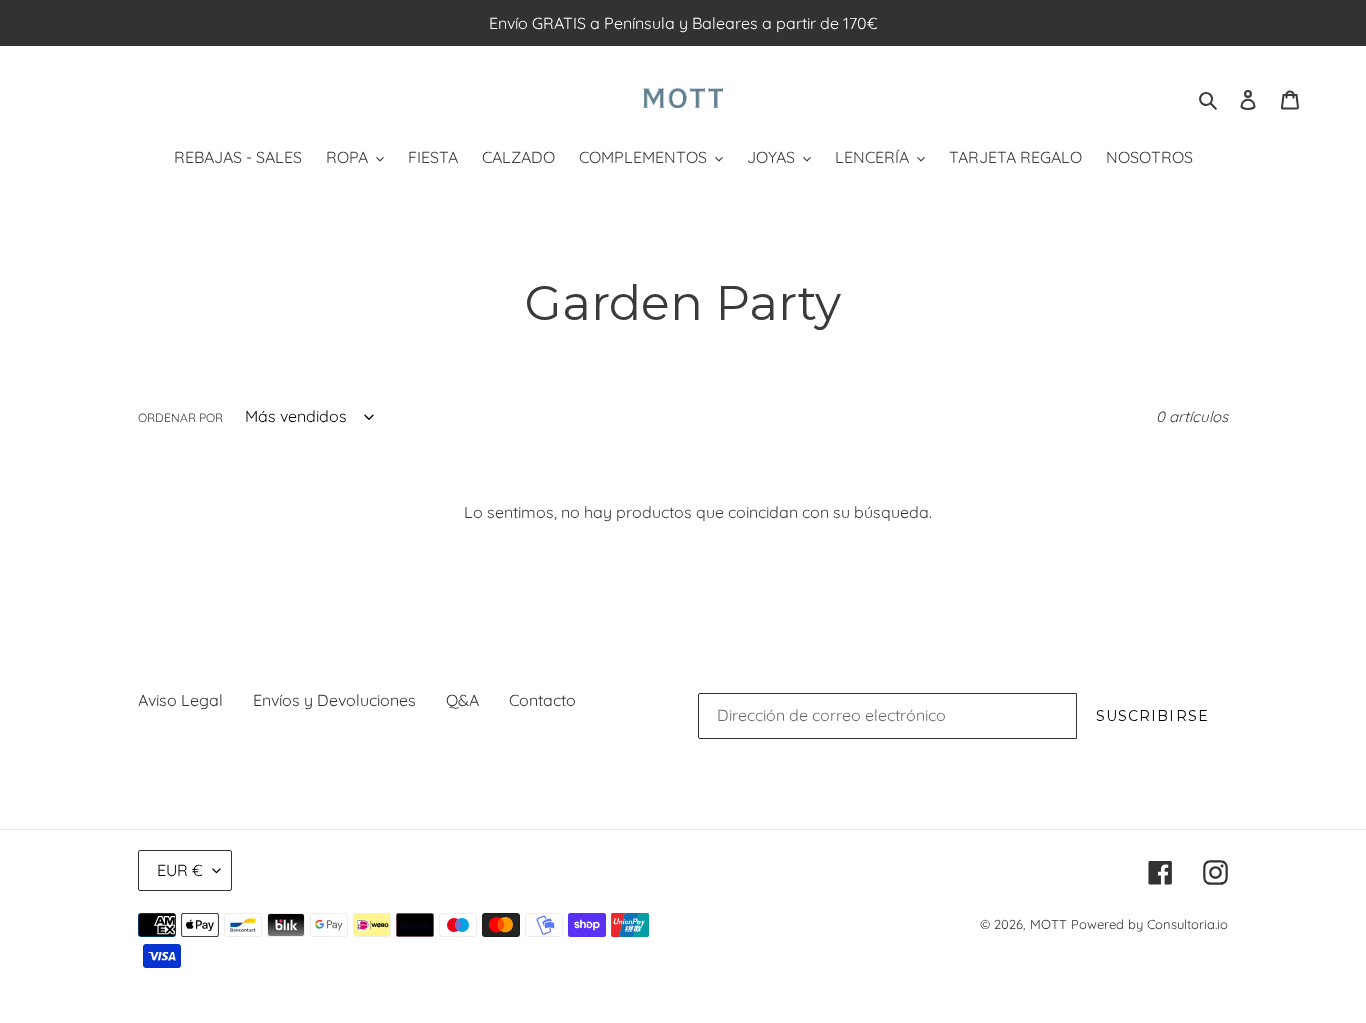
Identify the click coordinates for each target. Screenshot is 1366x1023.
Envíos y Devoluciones (334, 700)
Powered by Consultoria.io (1149, 924)
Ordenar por (180, 417)
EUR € (180, 870)
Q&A (462, 700)
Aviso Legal (180, 700)
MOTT (1048, 924)
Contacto (542, 700)
